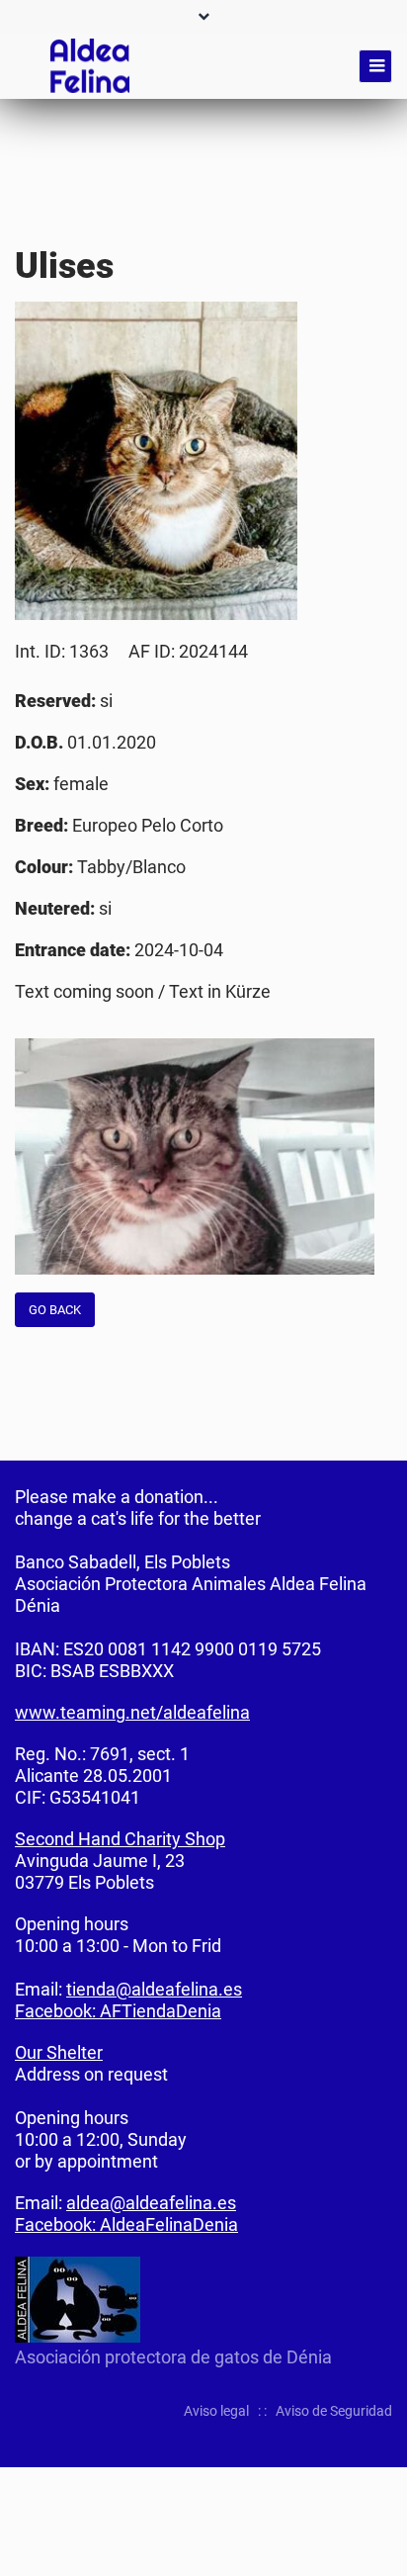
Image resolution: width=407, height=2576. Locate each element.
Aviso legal (216, 2411)
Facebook (297, 246)
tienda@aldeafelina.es (154, 1989)
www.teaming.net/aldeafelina (132, 1712)
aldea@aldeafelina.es (151, 2203)
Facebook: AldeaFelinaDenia (126, 2224)
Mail (376, 246)
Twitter (337, 246)
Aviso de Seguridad (334, 2411)
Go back (55, 1310)
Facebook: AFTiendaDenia (118, 2011)
